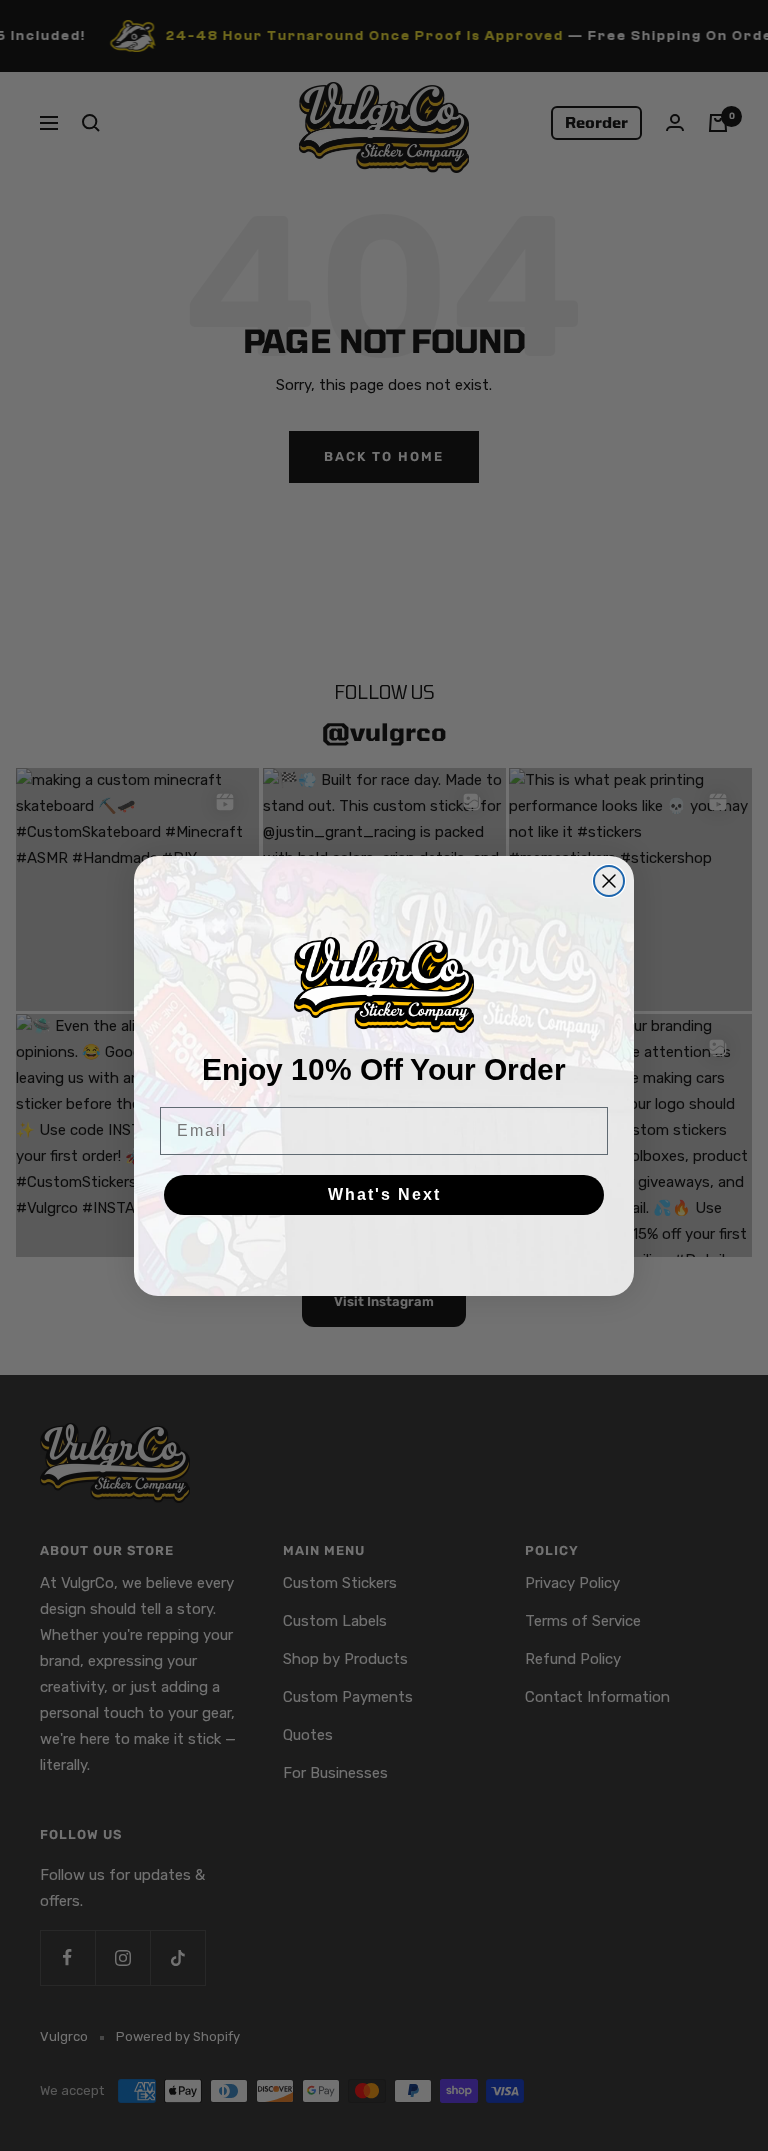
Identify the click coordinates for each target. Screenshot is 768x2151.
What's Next (384, 1194)
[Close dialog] (609, 881)
